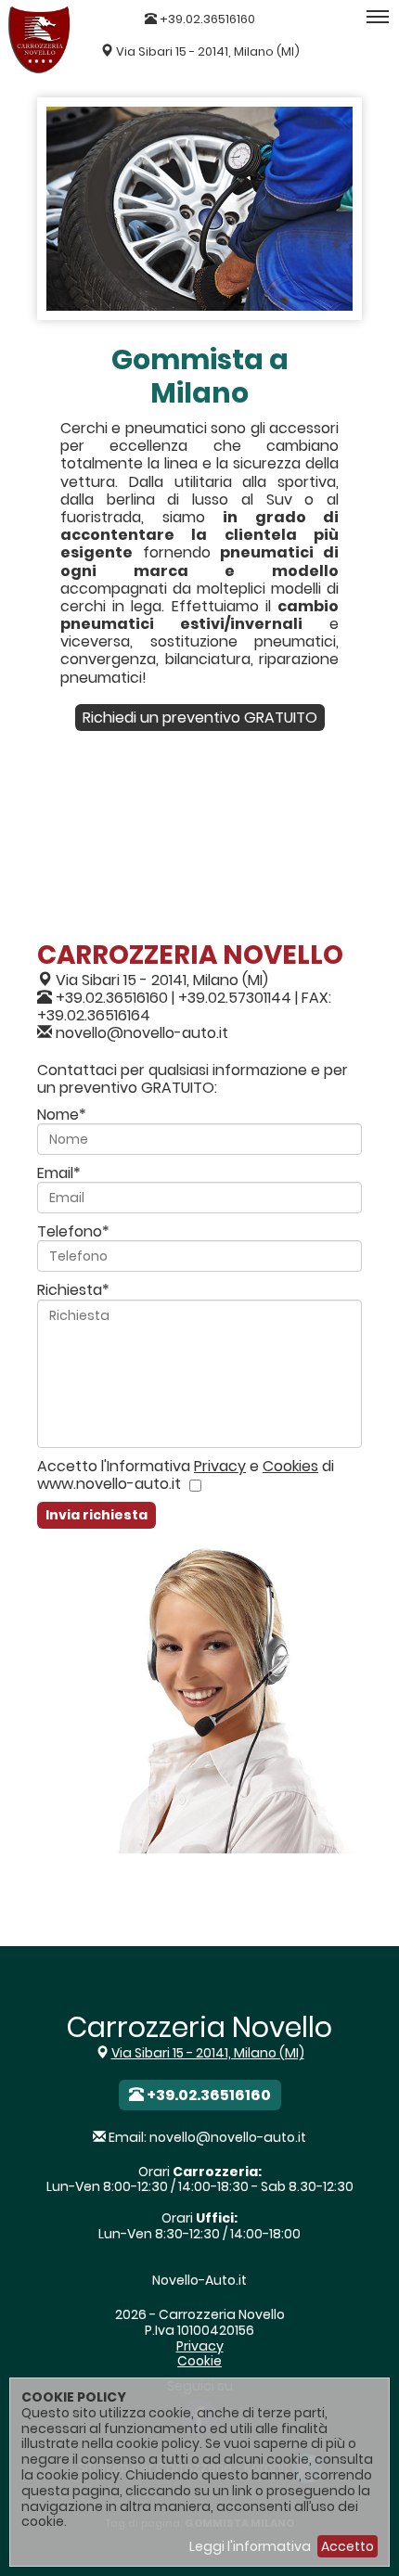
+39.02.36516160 (206, 19)
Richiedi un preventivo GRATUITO (200, 718)
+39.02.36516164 (94, 1015)
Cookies (290, 1466)
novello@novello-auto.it (142, 1033)
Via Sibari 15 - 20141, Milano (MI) (208, 51)
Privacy (220, 1466)
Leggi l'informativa (250, 2546)
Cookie (199, 2361)
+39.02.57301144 (235, 998)
